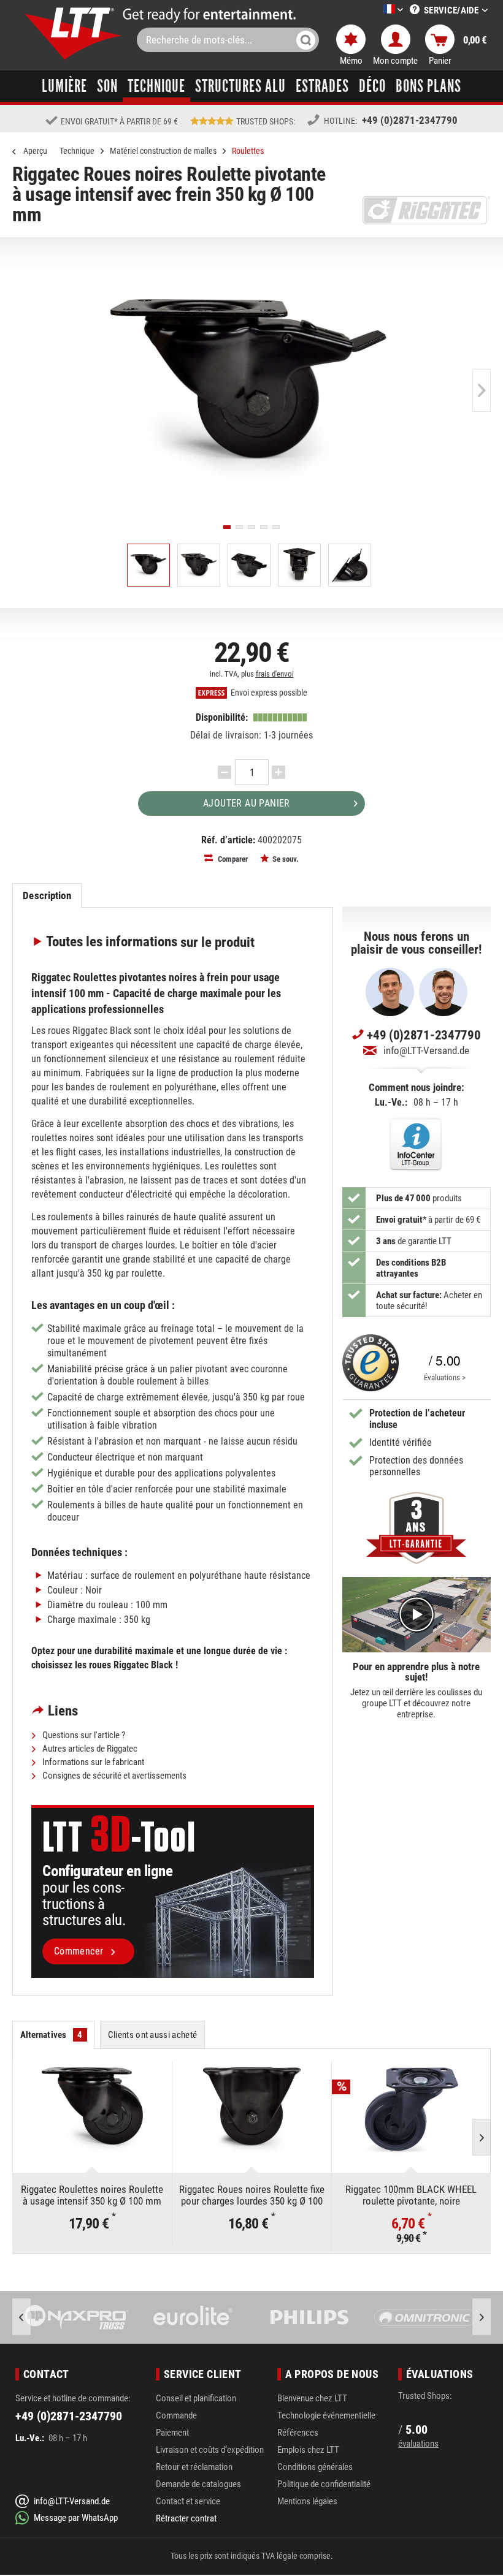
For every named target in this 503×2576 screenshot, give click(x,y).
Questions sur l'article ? (83, 1735)
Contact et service (188, 2501)
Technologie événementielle (326, 2415)
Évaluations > (445, 1377)
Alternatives (52, 2035)
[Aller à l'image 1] (227, 527)
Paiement (172, 2433)
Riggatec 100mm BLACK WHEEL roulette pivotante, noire (411, 2195)
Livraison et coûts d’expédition (210, 2450)
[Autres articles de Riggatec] (426, 210)
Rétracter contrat (186, 2518)
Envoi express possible (268, 693)
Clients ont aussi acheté (153, 2035)
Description (47, 895)
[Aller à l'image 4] (264, 527)
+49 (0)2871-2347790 (410, 120)
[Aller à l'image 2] (239, 527)
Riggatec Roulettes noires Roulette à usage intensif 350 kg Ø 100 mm (92, 2195)
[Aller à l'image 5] (276, 527)
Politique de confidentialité (324, 2484)
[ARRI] (426, 2317)
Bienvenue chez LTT (312, 2398)
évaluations (418, 2444)
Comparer (232, 859)
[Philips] (193, 2317)
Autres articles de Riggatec (89, 1749)
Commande (176, 2415)
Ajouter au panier (247, 803)
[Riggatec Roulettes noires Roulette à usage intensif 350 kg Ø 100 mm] (92, 2110)
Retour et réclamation (194, 2467)
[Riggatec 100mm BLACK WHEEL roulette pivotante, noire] (411, 2110)
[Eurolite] (77, 2317)
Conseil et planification (196, 2398)
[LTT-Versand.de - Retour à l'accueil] (74, 33)
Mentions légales (307, 2501)
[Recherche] (306, 40)
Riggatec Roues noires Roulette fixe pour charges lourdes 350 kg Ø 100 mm (252, 2195)
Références (298, 2433)
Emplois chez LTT (308, 2450)
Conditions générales (315, 2467)
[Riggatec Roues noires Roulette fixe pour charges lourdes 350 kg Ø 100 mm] (252, 2110)
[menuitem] (375, 10)
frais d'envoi (275, 674)
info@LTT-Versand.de (426, 1051)
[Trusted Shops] (371, 1362)
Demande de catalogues (198, 2484)
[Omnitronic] (310, 2317)
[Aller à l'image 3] (251, 527)
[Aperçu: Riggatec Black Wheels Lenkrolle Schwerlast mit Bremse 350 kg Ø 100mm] (148, 565)
